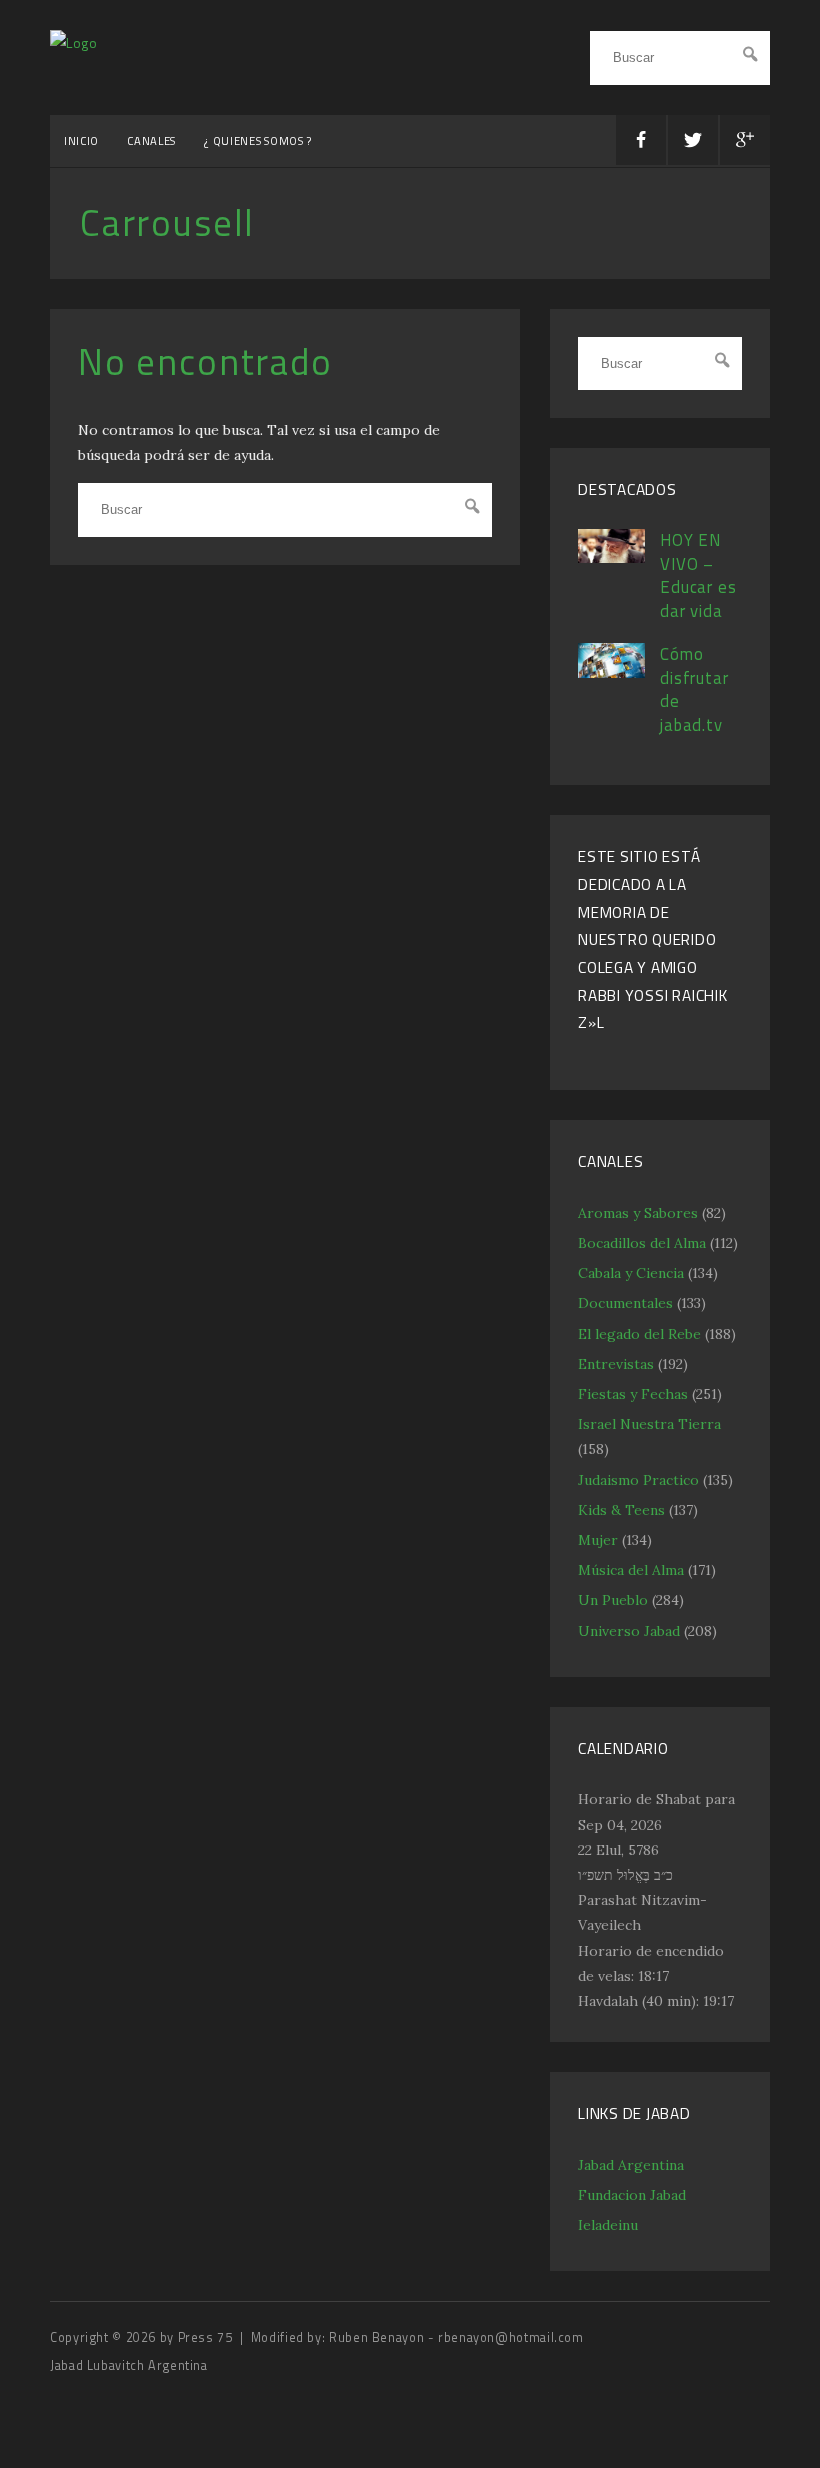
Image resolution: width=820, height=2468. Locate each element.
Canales (151, 140)
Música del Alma (631, 1570)
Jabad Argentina (631, 2165)
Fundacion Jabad (632, 2195)
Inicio (81, 140)
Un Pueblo (613, 1600)
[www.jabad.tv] (74, 42)
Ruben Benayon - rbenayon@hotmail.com (456, 2337)
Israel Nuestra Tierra (649, 1424)
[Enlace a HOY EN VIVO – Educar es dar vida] (611, 558)
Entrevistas (616, 1364)
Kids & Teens (621, 1510)
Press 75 (207, 2337)
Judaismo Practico (638, 1480)
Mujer (598, 1540)
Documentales (625, 1303)
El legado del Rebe (639, 1334)
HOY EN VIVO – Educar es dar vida (698, 575)
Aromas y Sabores (638, 1213)
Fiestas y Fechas (633, 1394)
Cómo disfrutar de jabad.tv (694, 689)
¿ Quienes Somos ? (258, 140)
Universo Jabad (629, 1631)
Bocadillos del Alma (642, 1243)
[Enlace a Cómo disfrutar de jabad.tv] (611, 673)
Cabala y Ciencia (631, 1273)
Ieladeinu (608, 2225)
